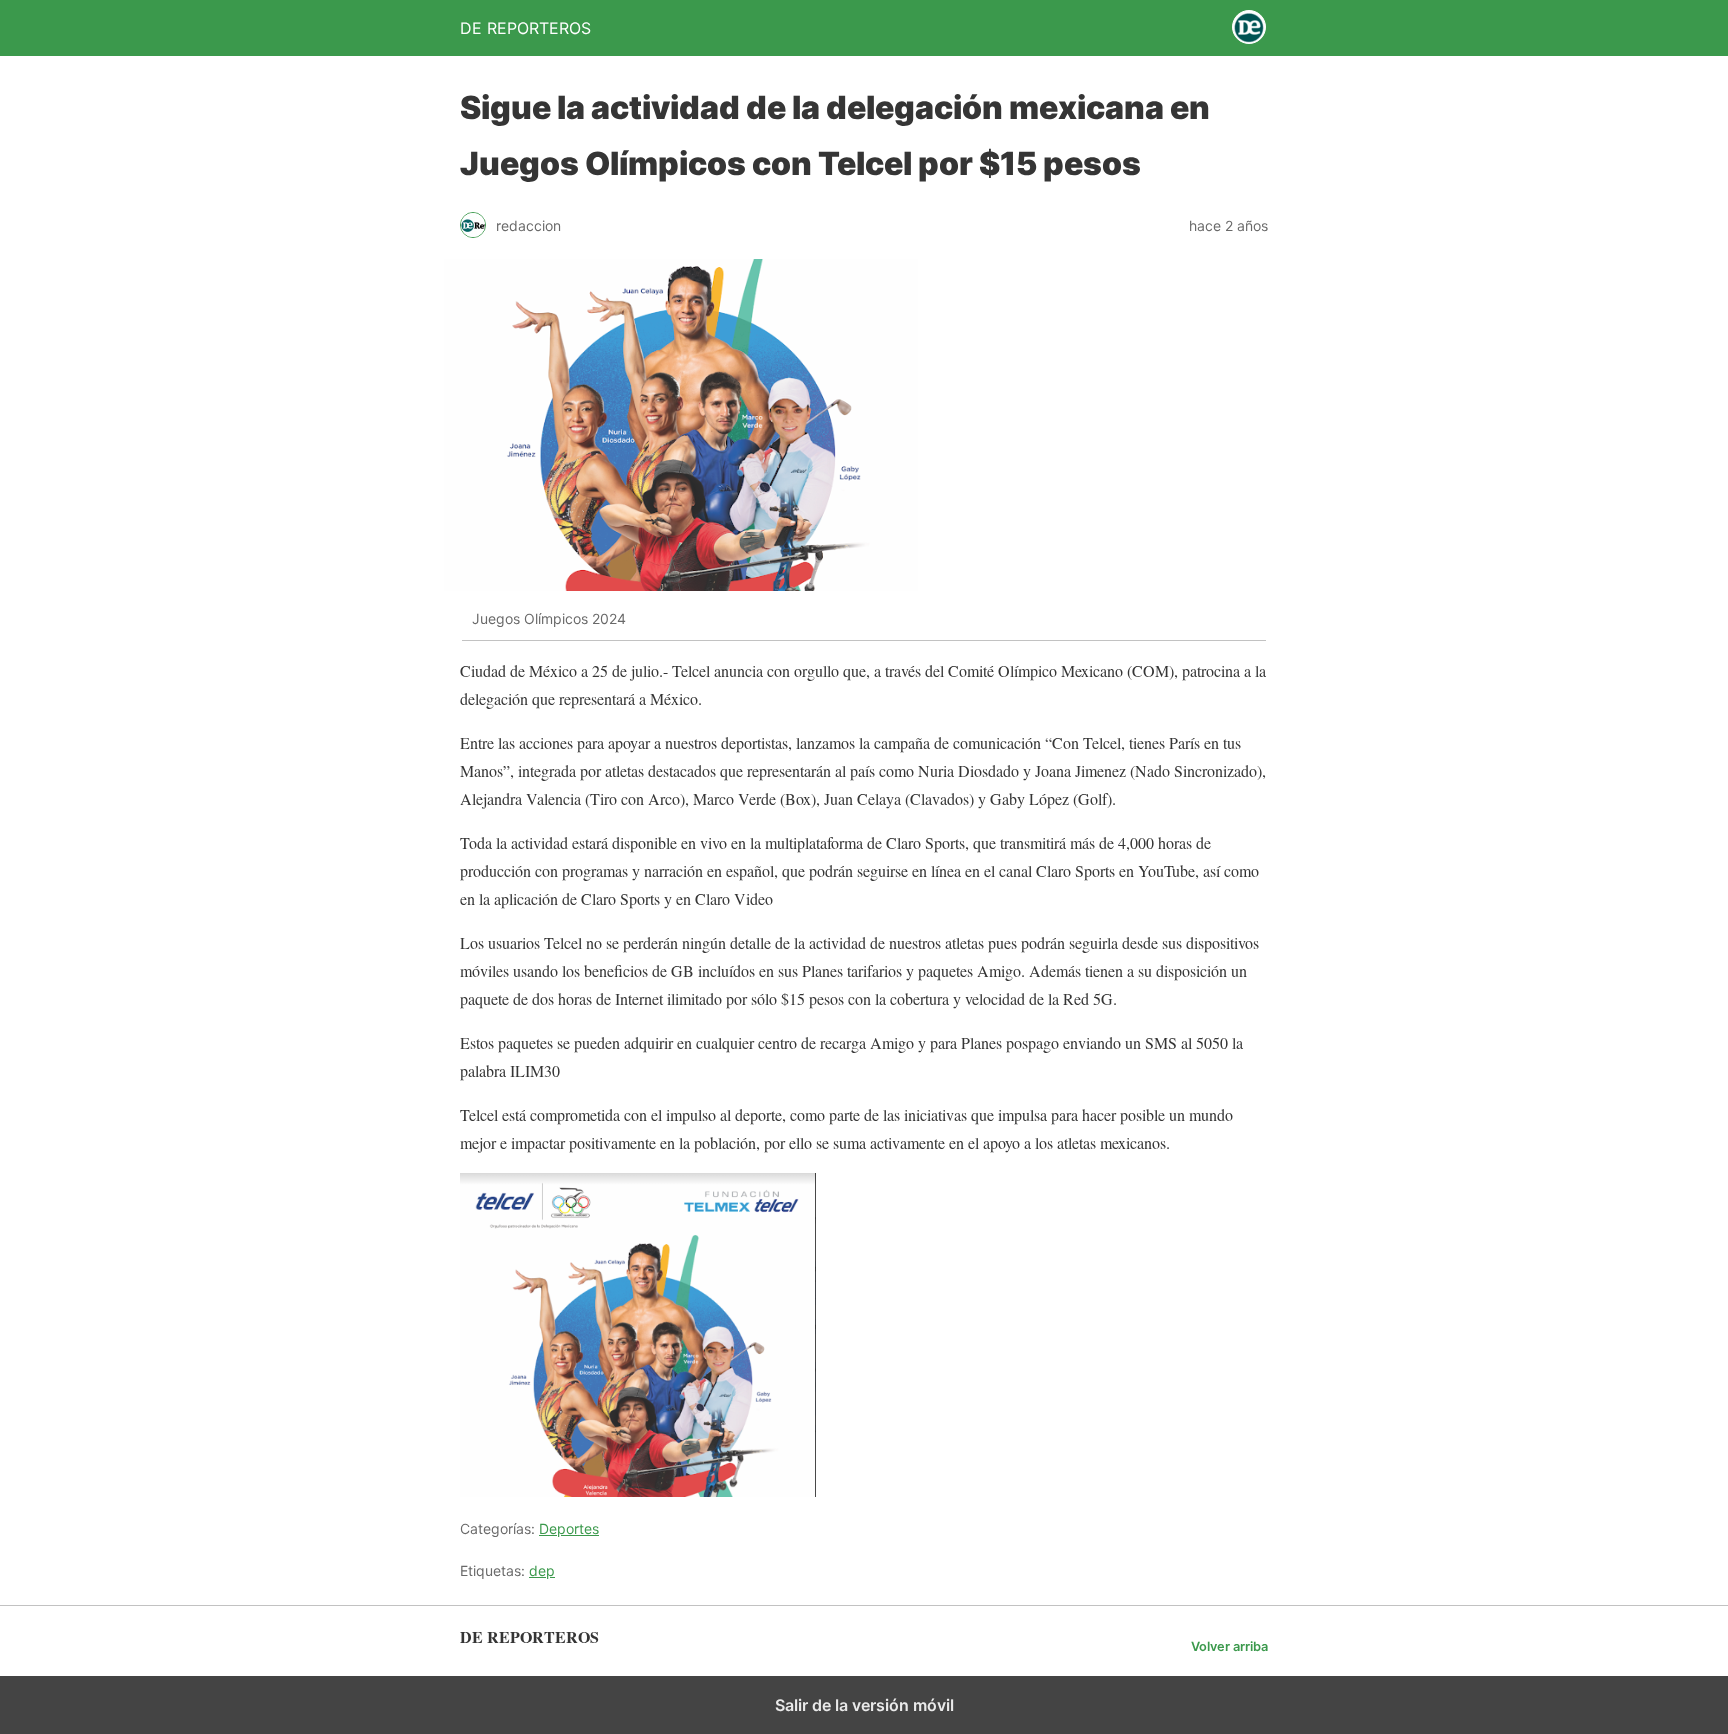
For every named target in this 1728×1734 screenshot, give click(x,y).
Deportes (569, 1528)
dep (542, 1570)
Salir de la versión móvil (864, 1705)
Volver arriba (1229, 1646)
